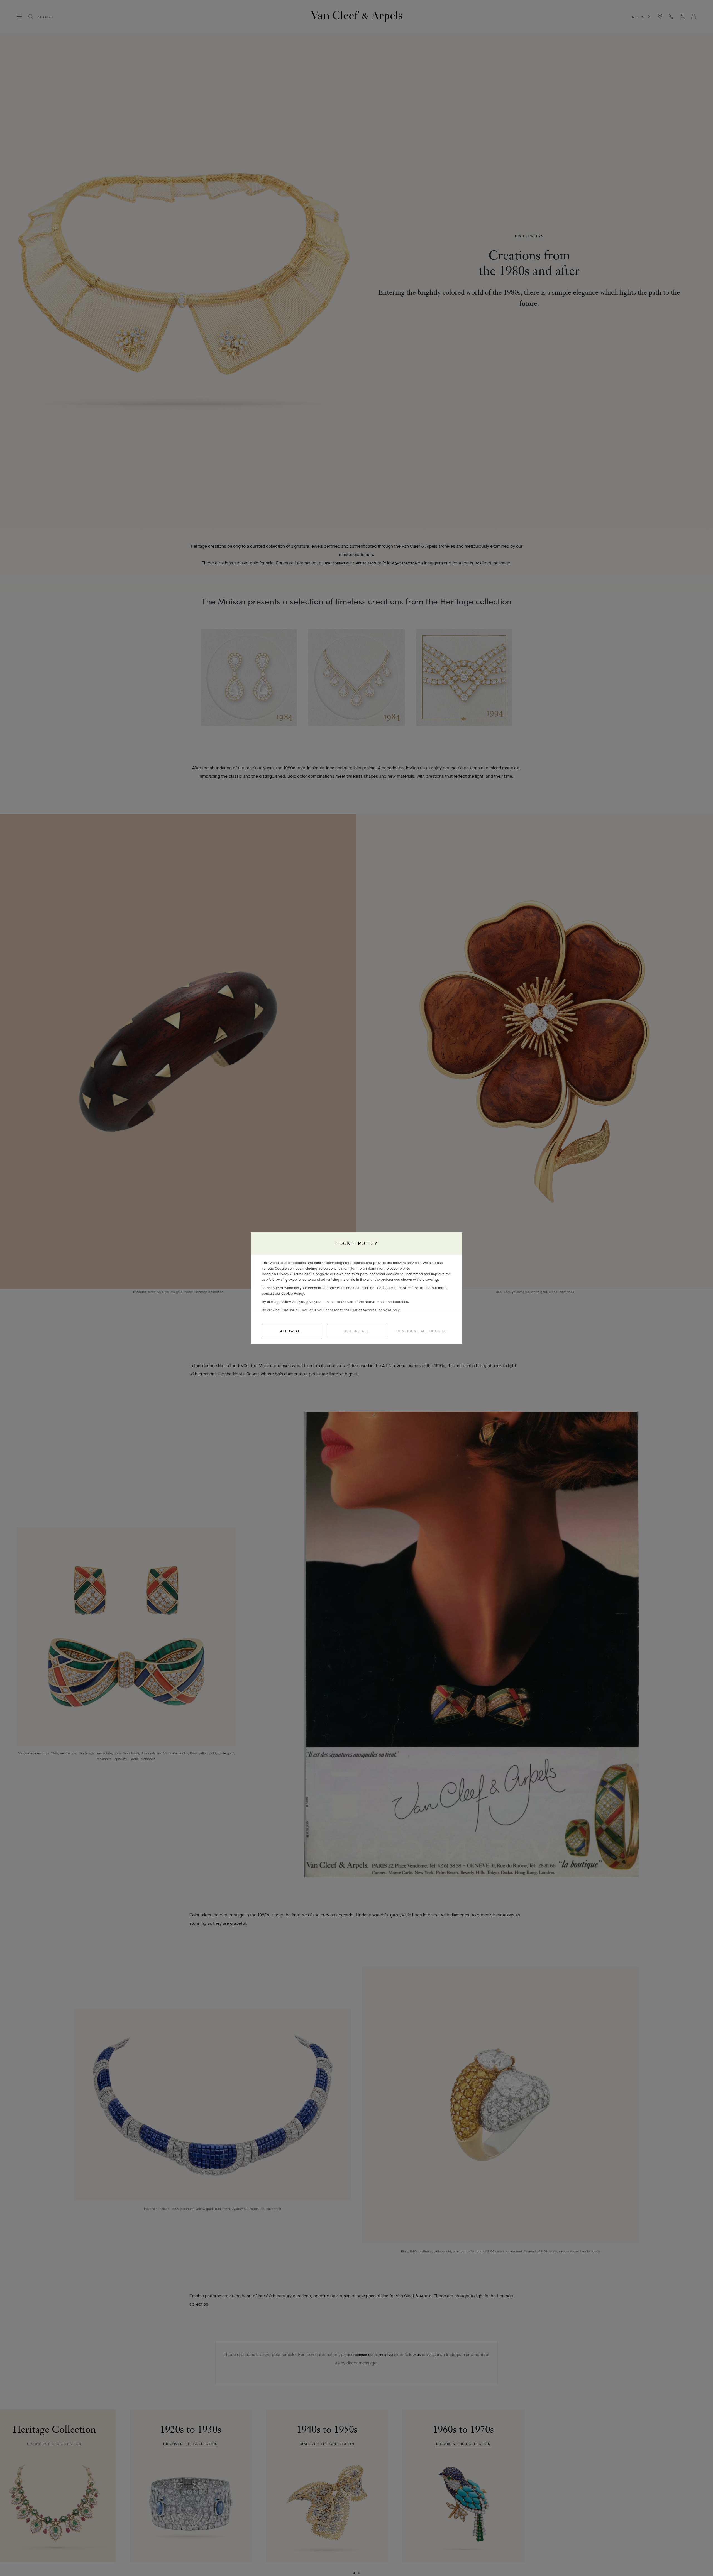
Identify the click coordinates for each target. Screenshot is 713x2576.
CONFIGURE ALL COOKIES (422, 1331)
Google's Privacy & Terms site (286, 1274)
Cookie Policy (293, 1293)
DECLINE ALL (356, 1331)
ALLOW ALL (292, 1331)
